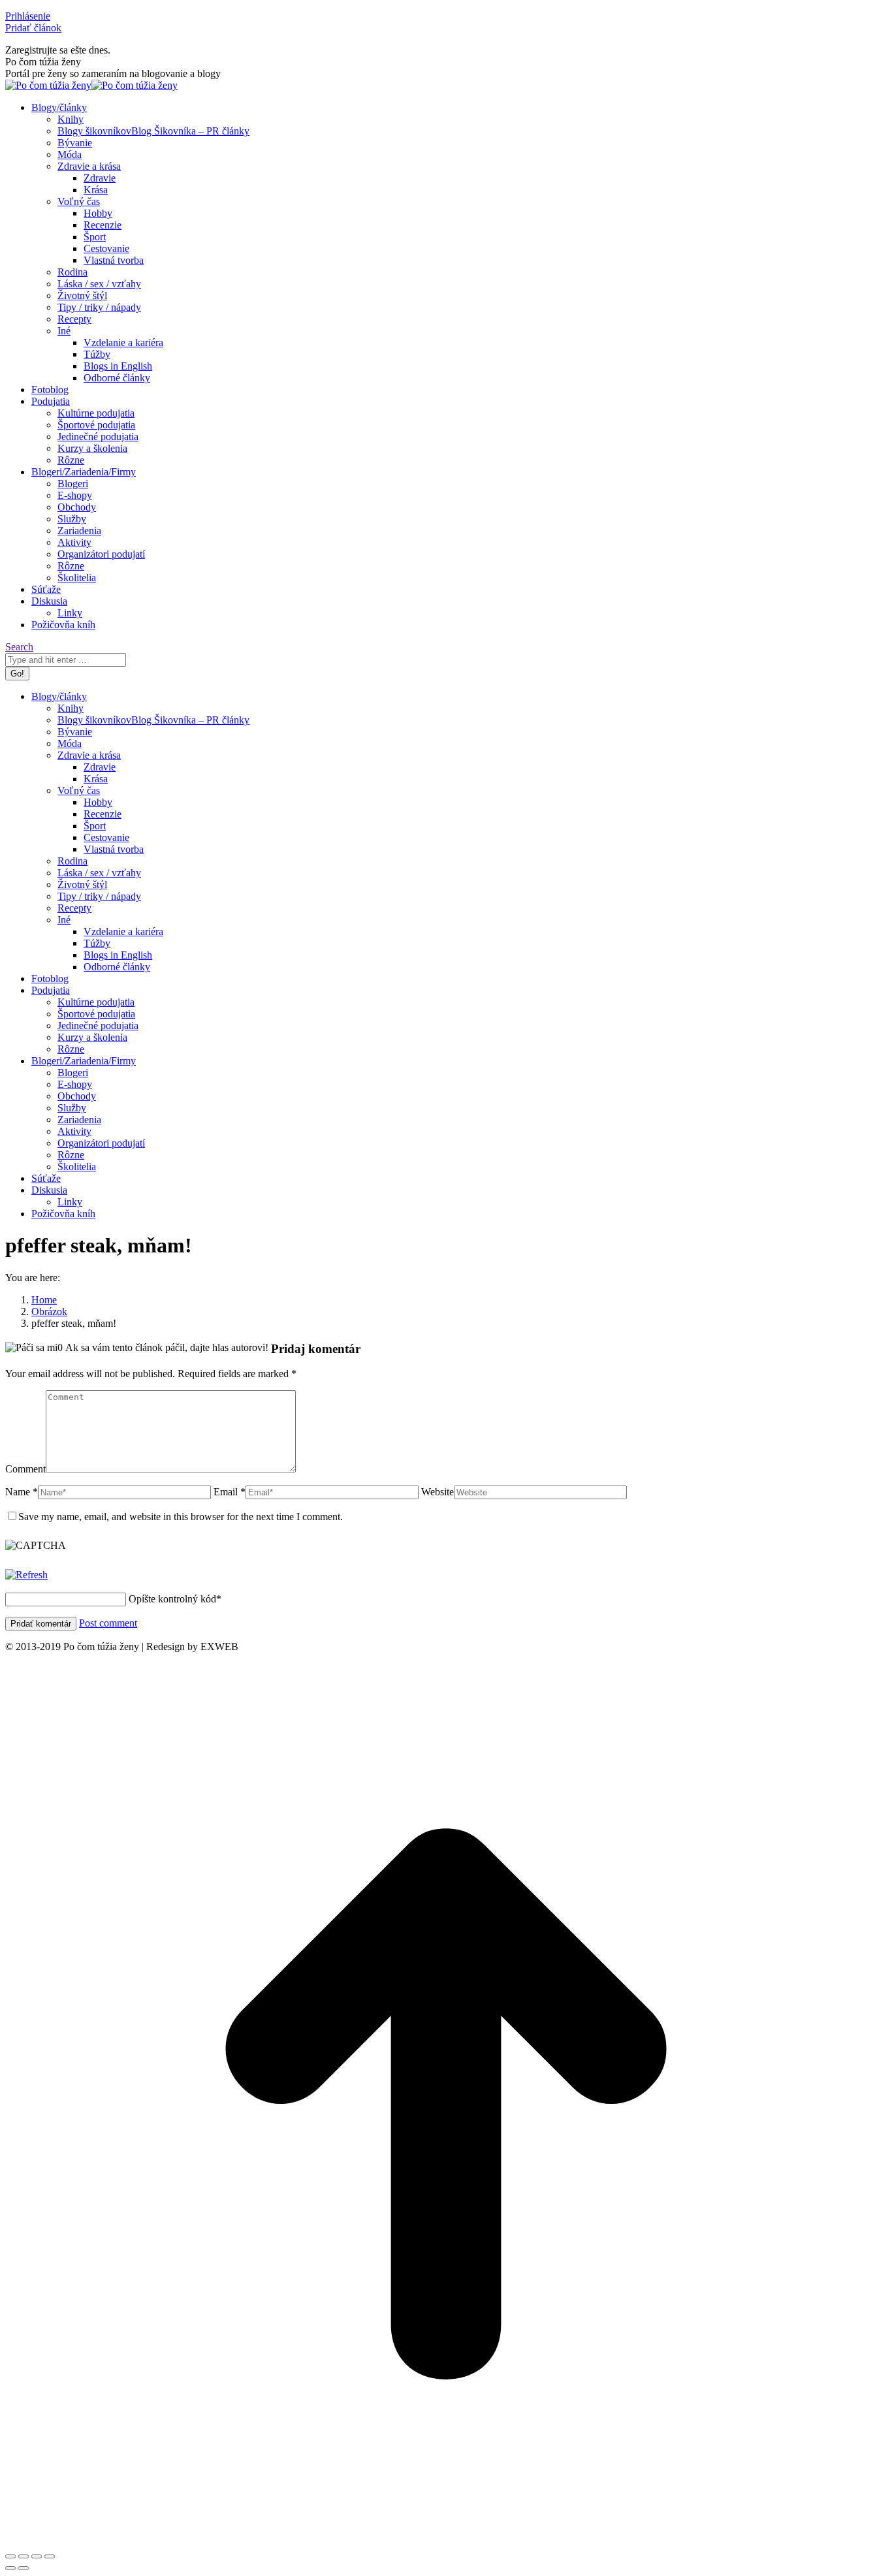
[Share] (24, 2556)
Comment (25, 1469)
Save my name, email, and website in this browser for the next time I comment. (181, 1517)
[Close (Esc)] (10, 2556)
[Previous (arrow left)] (10, 2568)
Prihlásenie (28, 16)
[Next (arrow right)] (24, 2568)
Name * (22, 1492)
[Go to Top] (446, 2541)
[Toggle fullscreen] (37, 2556)
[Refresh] (26, 1575)
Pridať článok (33, 28)
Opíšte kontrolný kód (172, 1599)
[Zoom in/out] (50, 2556)
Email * (230, 1492)
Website (438, 1492)
